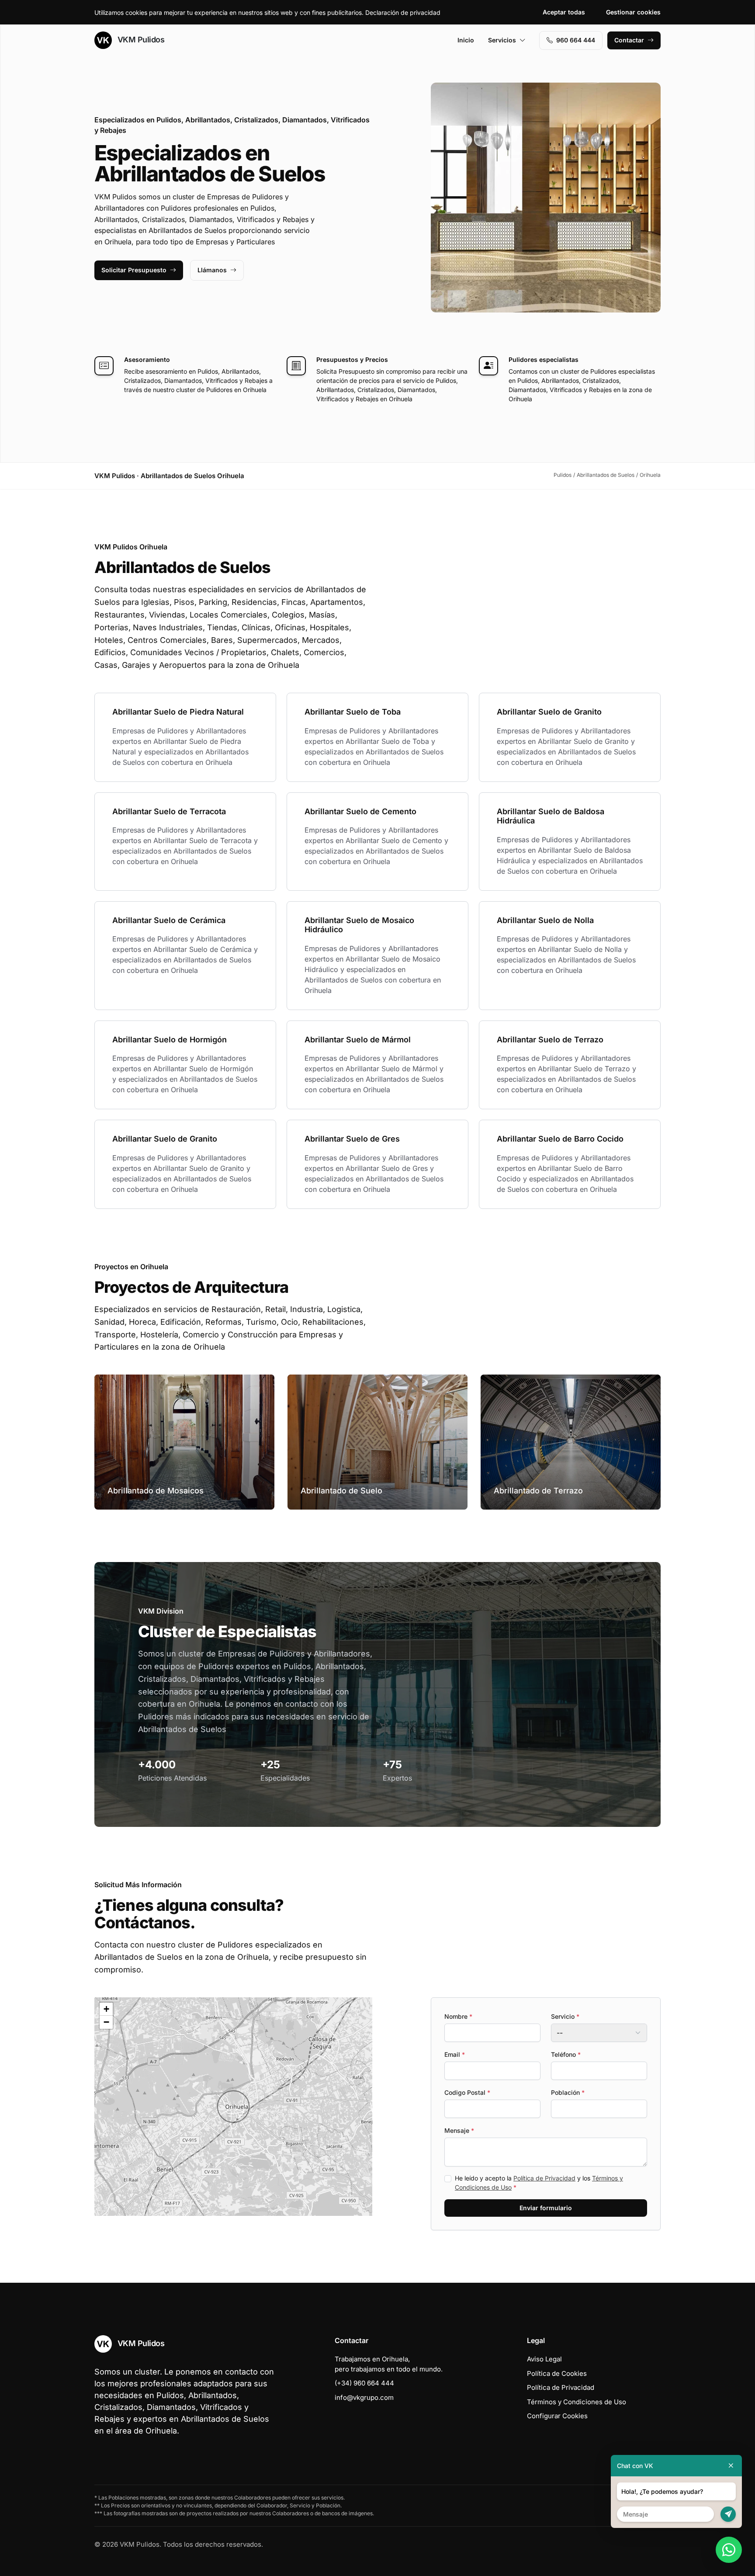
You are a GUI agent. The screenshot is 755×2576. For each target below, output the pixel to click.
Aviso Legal (544, 2359)
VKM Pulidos (140, 40)
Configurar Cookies (557, 2416)
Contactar (629, 40)
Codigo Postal (467, 2092)
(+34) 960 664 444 (364, 2383)
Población (568, 2092)
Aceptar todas (564, 12)
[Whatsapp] (729, 2550)
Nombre (458, 2016)
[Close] (731, 2466)
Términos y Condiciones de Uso (577, 2402)
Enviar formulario (546, 2208)
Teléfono (566, 2054)
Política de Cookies (557, 2373)
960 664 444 (576, 40)
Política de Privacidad (544, 2178)
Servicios (502, 40)
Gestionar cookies (633, 12)
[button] (233, 2107)
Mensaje (459, 2130)
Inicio (466, 40)
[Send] (728, 2514)
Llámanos (212, 270)
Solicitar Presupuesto (134, 270)
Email (455, 2054)
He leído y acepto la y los (539, 2183)
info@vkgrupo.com (364, 2397)
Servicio (565, 2016)
